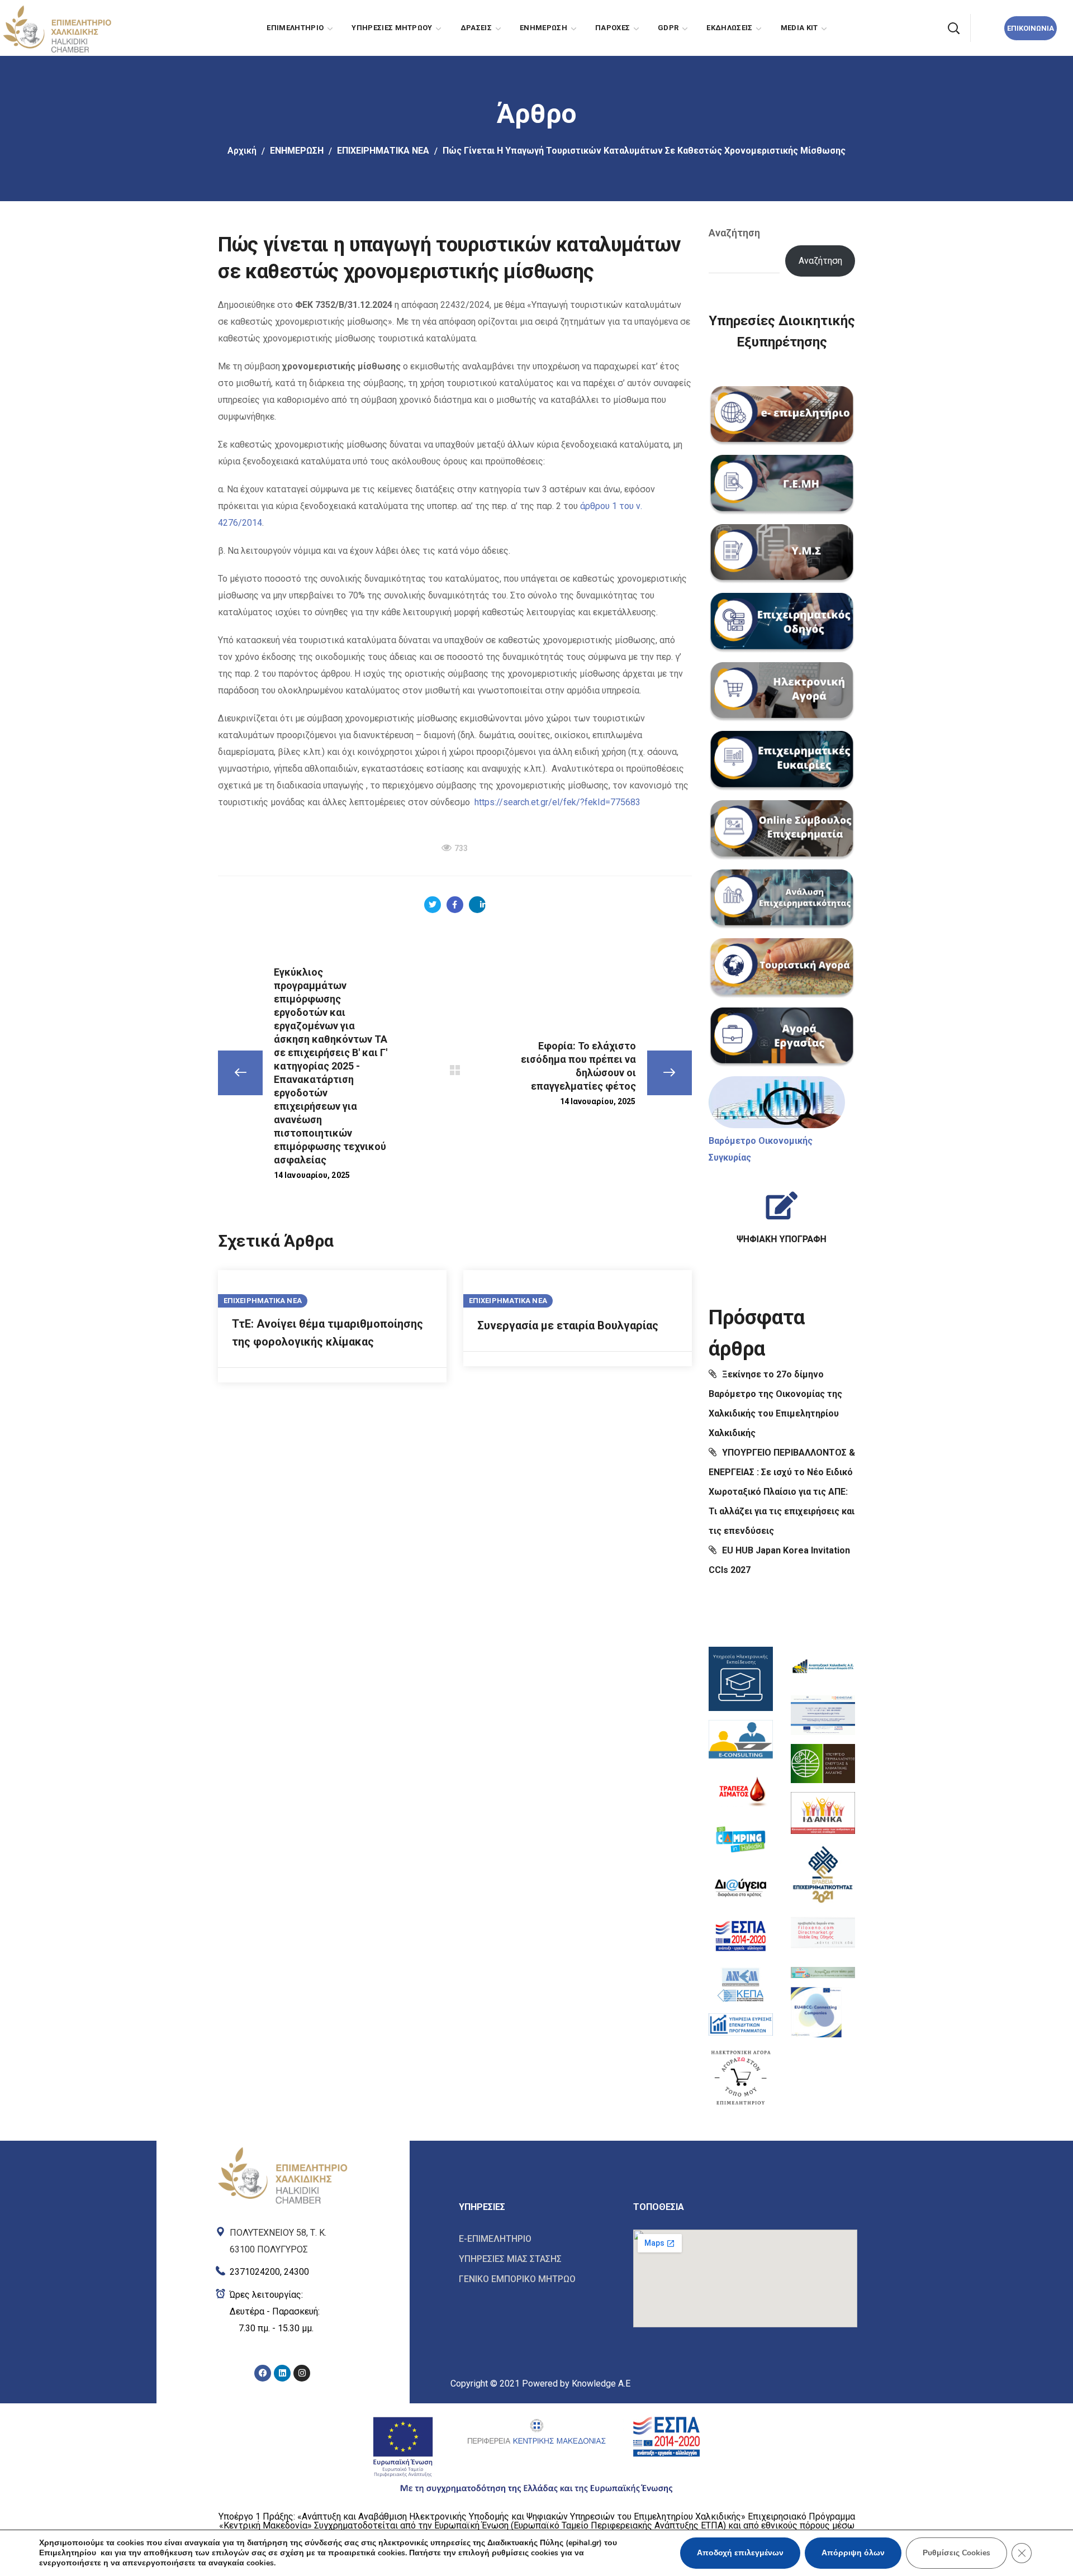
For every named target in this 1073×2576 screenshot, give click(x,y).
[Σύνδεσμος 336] (823, 1667)
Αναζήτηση (734, 233)
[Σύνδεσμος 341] (823, 1933)
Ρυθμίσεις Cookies (956, 2553)
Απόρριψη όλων (853, 2553)
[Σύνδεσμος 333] (741, 1985)
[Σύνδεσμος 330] (741, 1839)
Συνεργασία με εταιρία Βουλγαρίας (568, 1325)
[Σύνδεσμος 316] (782, 761)
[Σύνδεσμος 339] (823, 1813)
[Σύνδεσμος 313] (782, 554)
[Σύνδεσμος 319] (782, 968)
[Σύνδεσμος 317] (782, 830)
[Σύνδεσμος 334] (741, 2024)
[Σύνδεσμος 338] (823, 1764)
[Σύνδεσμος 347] (283, 2312)
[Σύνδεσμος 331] (741, 1888)
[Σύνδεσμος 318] (782, 900)
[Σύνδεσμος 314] (782, 623)
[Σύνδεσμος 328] (741, 1741)
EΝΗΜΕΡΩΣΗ (297, 151)
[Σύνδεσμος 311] (782, 416)
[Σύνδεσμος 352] (538, 2259)
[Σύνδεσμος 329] (741, 1791)
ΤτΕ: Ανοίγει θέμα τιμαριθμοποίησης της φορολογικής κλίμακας (327, 1333)
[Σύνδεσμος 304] (455, 1070)
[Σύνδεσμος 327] (741, 1679)
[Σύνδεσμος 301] (477, 905)
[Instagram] (302, 2373)
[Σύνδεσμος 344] (283, 2174)
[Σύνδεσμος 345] (283, 2238)
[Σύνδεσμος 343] (816, 2012)
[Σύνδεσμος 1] (56, 27)
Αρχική (242, 151)
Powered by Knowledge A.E (576, 2383)
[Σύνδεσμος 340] (823, 1873)
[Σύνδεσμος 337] (823, 1715)
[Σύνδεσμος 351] (538, 2239)
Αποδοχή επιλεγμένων (740, 2553)
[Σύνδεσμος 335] (741, 2077)
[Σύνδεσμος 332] (741, 1936)
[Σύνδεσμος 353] (538, 2279)
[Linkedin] (282, 2373)
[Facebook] (263, 2373)
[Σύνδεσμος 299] (433, 905)
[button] (953, 28)
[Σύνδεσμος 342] (823, 1970)
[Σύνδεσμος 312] (782, 485)
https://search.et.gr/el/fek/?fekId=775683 (557, 802)
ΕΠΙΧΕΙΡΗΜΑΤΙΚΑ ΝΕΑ (383, 151)
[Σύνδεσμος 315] (782, 692)
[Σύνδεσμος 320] (782, 1038)
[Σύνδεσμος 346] (283, 2270)
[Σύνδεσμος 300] (455, 905)
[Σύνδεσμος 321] (777, 1102)
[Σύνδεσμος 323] (782, 1213)
